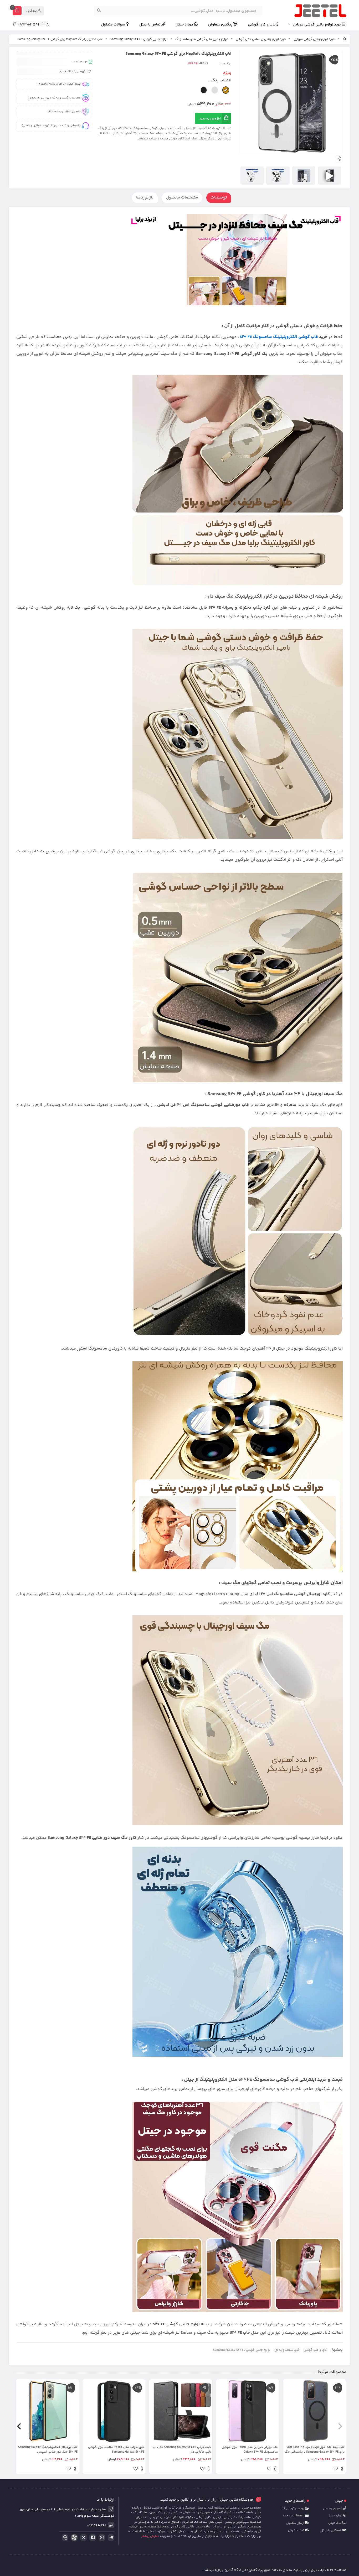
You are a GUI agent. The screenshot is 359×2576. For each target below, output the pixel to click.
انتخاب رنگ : (220, 80)
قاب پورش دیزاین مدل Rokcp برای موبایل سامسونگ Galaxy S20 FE (250, 2450)
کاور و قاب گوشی (315, 2350)
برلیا (222, 64)
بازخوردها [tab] (145, 198)
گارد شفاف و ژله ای (287, 2350)
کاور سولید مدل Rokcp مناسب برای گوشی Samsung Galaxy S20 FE (116, 2450)
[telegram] (110, 2538)
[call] (64, 2538)
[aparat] (73, 2539)
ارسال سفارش (295, 2523)
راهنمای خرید (295, 2501)
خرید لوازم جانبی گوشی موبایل (317, 25)
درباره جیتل (185, 25)
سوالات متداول (114, 25)
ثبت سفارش (296, 2530)
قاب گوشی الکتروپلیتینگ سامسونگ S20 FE (279, 337)
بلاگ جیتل (335, 2523)
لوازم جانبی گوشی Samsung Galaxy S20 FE (139, 39)
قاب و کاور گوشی (262, 25)
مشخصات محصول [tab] (182, 198)
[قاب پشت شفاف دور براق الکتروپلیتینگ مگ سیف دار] (238, 2207)
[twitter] (83, 2538)
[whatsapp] (101, 2538)
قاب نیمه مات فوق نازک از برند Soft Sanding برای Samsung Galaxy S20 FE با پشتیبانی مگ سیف (315, 2450)
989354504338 (33, 25)
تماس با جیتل (150, 25)
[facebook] (92, 2538)
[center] (99, 11)
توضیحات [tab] (219, 198)
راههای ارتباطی (333, 2509)
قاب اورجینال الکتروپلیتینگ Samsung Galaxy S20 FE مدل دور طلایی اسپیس (48, 2450)
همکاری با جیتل (332, 2530)
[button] (340, 2427)
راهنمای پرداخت (294, 2516)
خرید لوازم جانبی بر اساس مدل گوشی (261, 39)
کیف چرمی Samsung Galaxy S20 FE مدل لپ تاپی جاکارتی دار (182, 2450)
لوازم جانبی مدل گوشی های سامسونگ (201, 39)
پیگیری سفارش (221, 25)
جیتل (339, 2501)
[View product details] (342, 2469)
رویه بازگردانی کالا (293, 2509)
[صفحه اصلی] (345, 39)
